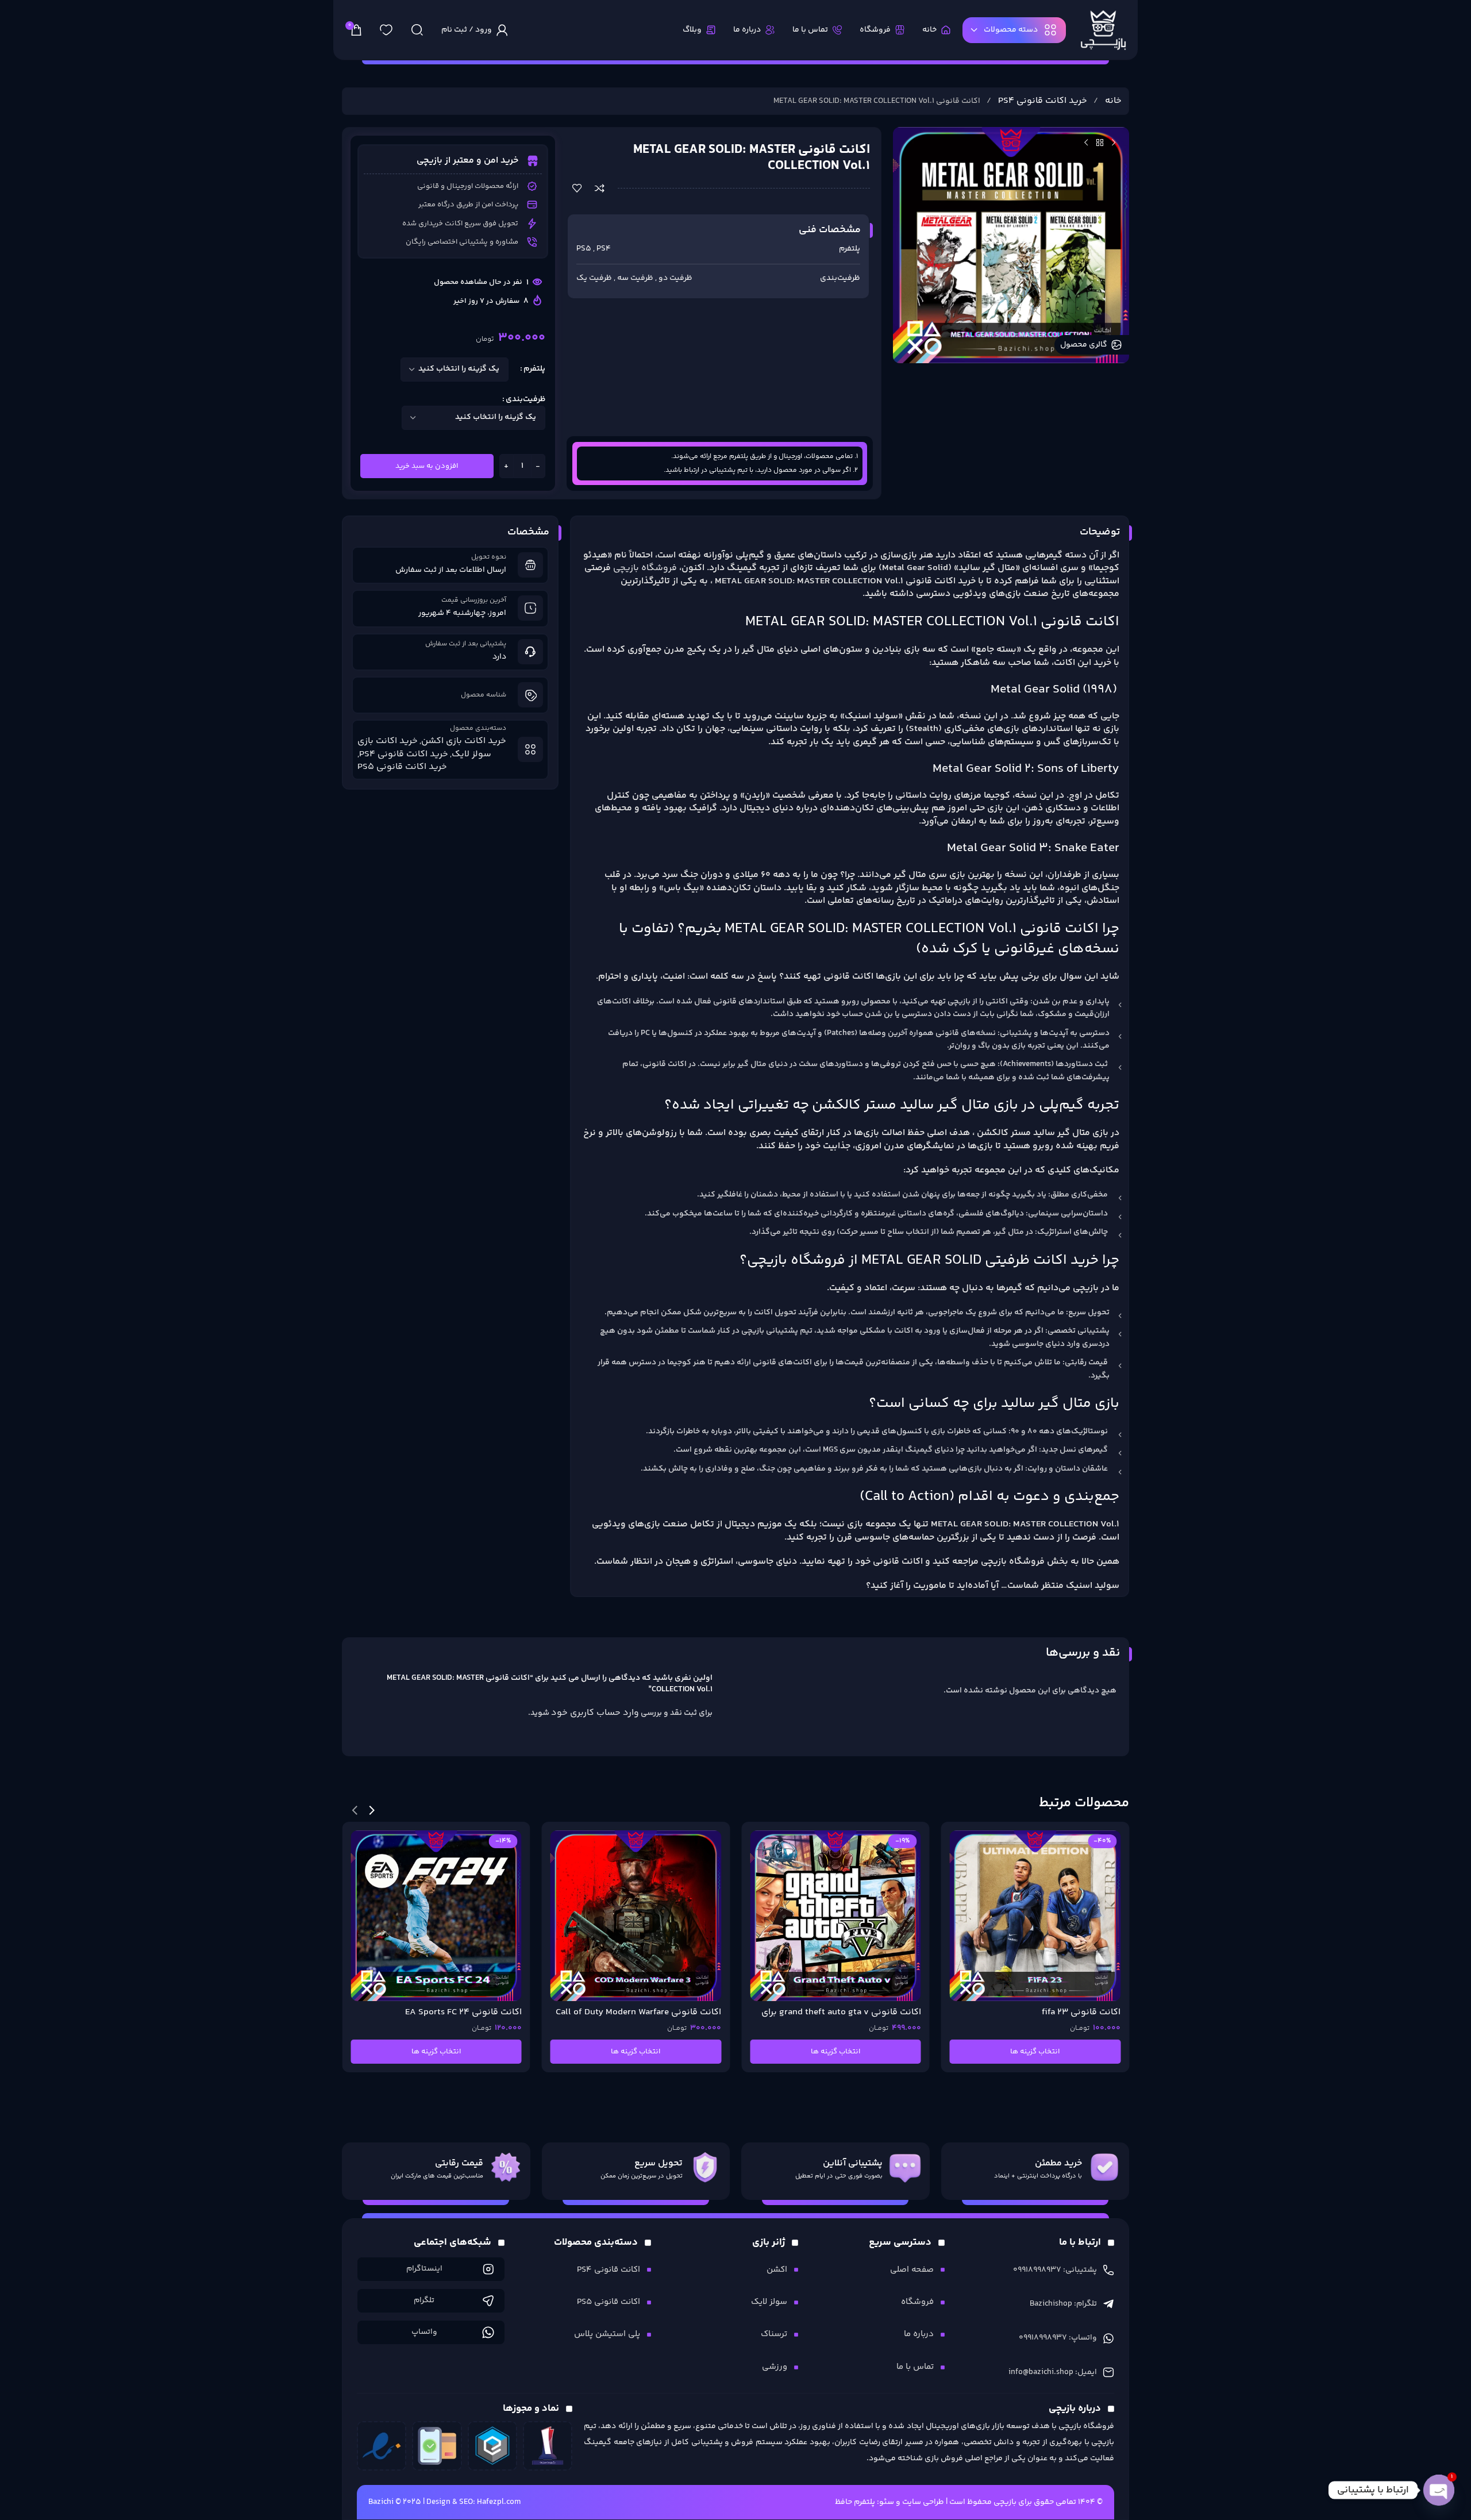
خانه (1112, 101)
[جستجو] (417, 30)
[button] (372, 1810)
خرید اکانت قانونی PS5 (402, 767)
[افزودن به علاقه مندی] (577, 188)
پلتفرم (534, 369)
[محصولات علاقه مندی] (386, 30)
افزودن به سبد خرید (427, 466)
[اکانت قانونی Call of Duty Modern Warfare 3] (436, 1916)
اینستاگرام (424, 2269)
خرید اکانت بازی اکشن (464, 741)
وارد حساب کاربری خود (595, 1713)
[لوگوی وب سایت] (1103, 30)
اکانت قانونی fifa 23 (882, 2012)
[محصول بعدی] (1086, 143)
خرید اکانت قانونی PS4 (1041, 101)
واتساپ (424, 2332)
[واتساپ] (488, 2332)
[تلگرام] (488, 2301)
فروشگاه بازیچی (646, 568)
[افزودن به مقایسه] (600, 188)
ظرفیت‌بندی (525, 399)
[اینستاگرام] (488, 2269)
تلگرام (424, 2300)
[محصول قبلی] (1114, 143)
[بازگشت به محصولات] (1100, 143)
